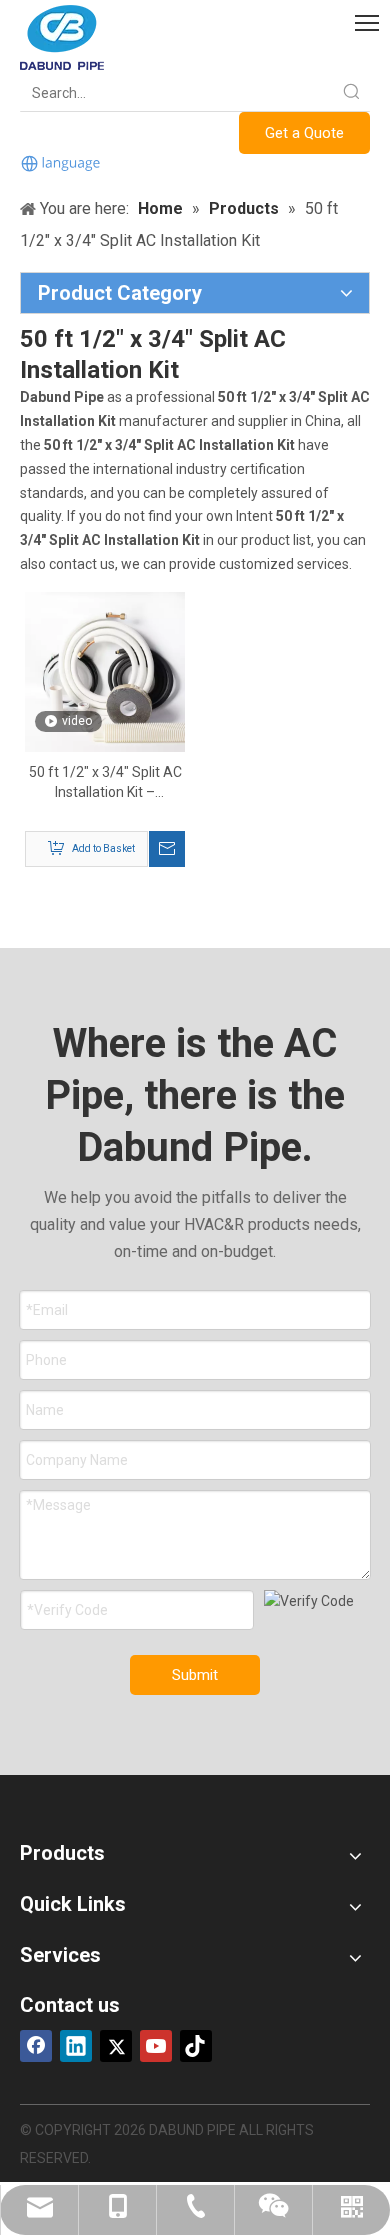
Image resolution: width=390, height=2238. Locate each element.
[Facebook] (36, 2046)
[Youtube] (156, 2046)
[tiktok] (196, 2046)
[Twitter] (116, 2046)
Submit (195, 1675)
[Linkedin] (76, 2046)
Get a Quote (304, 133)
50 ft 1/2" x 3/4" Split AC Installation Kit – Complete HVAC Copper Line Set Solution (105, 783)
